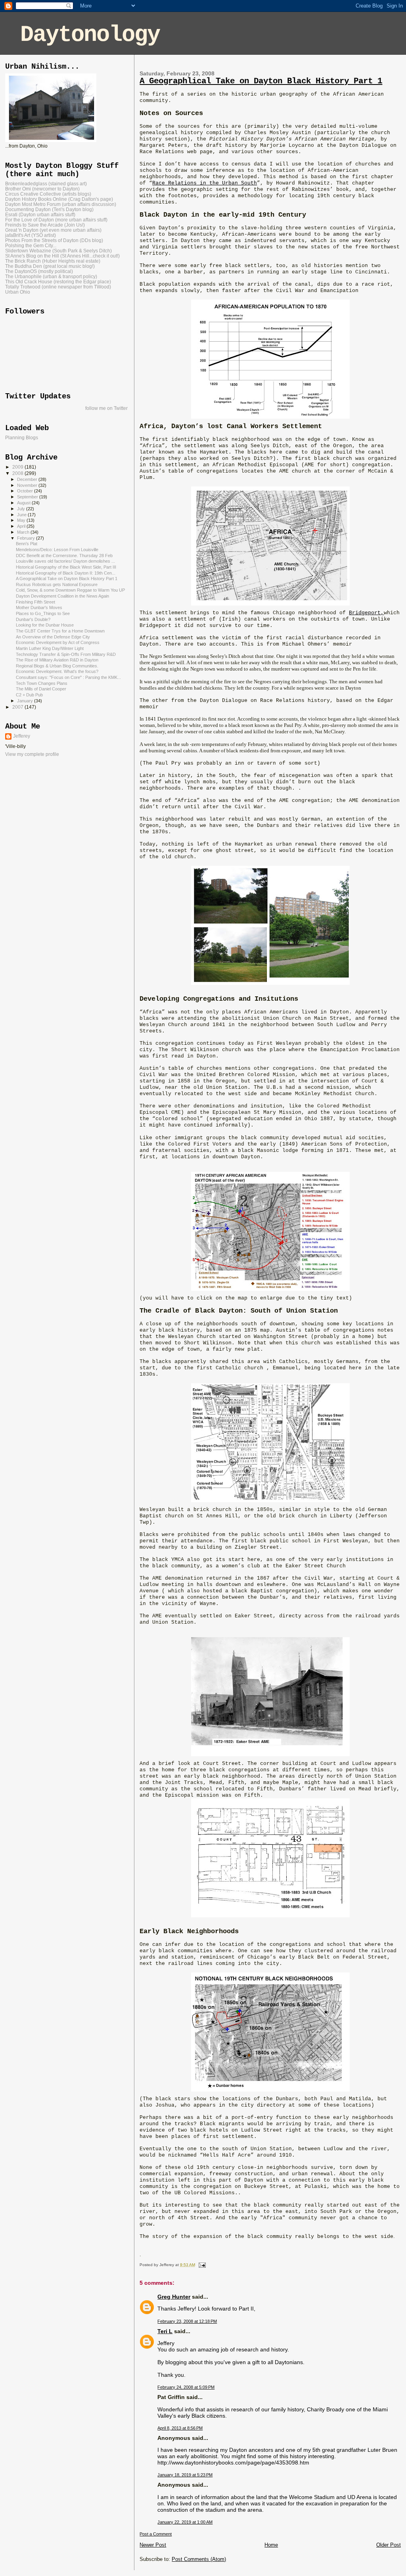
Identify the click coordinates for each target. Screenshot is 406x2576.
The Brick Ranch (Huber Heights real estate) (53, 261)
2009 (18, 467)
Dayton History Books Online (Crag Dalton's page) (59, 199)
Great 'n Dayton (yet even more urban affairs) (53, 230)
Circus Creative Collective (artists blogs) (48, 194)
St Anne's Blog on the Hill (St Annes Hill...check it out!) (62, 256)
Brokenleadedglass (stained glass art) (46, 184)
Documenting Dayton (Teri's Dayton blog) (49, 209)
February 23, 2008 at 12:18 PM (187, 2321)
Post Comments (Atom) (199, 2559)
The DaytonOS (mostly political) (39, 271)
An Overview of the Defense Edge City (53, 637)
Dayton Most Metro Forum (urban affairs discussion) (61, 204)
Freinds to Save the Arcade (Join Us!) (45, 225)
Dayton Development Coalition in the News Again (62, 596)
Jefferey (22, 736)
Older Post (389, 2545)
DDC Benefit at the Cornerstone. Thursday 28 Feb (64, 556)
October (26, 491)
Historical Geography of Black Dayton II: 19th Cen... (66, 573)
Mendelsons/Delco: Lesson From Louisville (57, 550)
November (28, 485)
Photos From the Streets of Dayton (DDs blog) (54, 240)
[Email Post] (201, 2265)
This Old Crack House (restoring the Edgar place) (58, 282)
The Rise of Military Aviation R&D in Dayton (57, 660)
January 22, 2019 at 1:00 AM (185, 2522)
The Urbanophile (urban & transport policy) (51, 276)
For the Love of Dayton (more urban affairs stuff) (56, 220)
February (27, 538)
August (24, 503)
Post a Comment (156, 2534)
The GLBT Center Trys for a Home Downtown (60, 631)
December (28, 479)
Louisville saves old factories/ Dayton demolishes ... (65, 561)
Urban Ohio (18, 292)
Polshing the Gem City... (31, 245)
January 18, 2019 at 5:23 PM (185, 2475)
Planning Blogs (22, 438)
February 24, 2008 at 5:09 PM (186, 2387)
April (22, 526)
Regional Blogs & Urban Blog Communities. (57, 666)
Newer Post (153, 2545)
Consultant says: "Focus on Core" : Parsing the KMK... (68, 677)
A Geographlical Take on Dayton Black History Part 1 (261, 81)
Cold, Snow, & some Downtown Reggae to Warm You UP (70, 590)
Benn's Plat (27, 544)
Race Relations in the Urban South (205, 183)
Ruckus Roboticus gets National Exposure (57, 584)
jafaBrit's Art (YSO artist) (31, 235)
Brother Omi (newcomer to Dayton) (42, 189)
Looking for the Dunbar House (45, 625)
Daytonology (90, 35)
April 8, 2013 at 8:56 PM (180, 2428)
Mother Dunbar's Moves (39, 607)
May (22, 520)
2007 (18, 707)
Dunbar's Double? (33, 619)
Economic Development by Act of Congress (58, 642)
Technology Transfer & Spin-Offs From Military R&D (66, 654)
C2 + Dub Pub (29, 695)
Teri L (165, 2331)
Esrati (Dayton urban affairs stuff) (40, 214)
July (22, 509)
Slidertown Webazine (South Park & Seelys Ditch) (58, 251)
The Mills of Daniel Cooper (41, 689)
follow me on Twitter (106, 408)
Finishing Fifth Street (35, 602)
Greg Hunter (174, 2297)
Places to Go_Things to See (43, 613)
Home (271, 2545)
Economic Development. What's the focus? (57, 671)
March (24, 532)
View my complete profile (32, 754)
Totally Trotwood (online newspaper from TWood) (58, 287)
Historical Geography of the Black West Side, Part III (66, 567)
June (22, 515)
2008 (18, 473)
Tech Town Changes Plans (42, 683)
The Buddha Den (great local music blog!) (50, 266)
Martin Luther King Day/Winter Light (50, 648)
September (28, 497)
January (26, 701)
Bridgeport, (366, 613)
